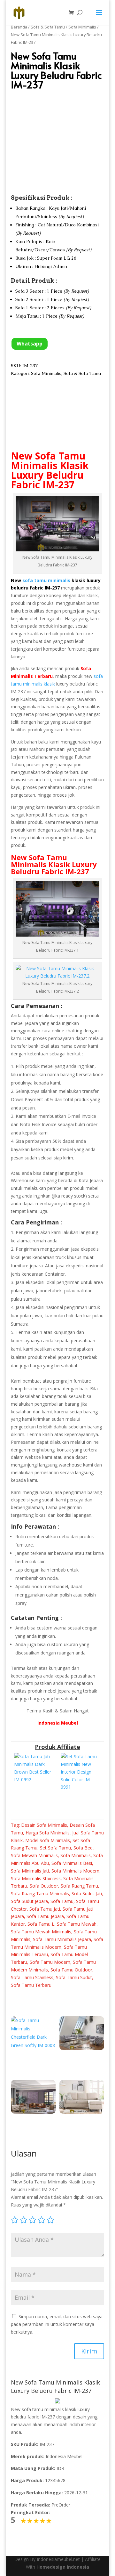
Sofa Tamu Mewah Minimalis (41, 1932)
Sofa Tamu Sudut (74, 1977)
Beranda (19, 27)
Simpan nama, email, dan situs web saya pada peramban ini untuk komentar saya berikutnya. (57, 2324)
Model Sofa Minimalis (48, 1840)
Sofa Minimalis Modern (75, 1871)
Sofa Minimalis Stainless (36, 1878)
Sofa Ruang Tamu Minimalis (40, 1893)
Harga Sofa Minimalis (48, 1833)
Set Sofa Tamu (55, 1848)
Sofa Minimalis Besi (72, 1863)
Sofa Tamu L (41, 1924)
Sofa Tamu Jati (45, 1909)
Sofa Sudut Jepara (29, 1901)
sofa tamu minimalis (46, 580)
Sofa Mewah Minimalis (34, 1855)
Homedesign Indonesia (63, 2567)
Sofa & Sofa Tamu (48, 27)
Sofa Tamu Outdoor (71, 1970)
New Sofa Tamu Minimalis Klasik (50, 461)
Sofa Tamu (62, 1901)
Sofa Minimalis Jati (30, 1871)
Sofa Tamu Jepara (45, 1916)
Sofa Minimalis (82, 27)
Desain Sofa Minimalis (44, 1825)
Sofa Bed (83, 1848)
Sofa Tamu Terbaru (31, 1985)
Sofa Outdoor (44, 1886)
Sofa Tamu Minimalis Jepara (62, 1939)
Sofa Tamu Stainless (32, 1977)
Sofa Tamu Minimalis (39, 861)
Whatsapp (30, 344)
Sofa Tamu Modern (50, 1962)
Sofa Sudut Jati (87, 1893)
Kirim (89, 2351)
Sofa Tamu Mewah (77, 1924)
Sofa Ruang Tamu (79, 1886)
